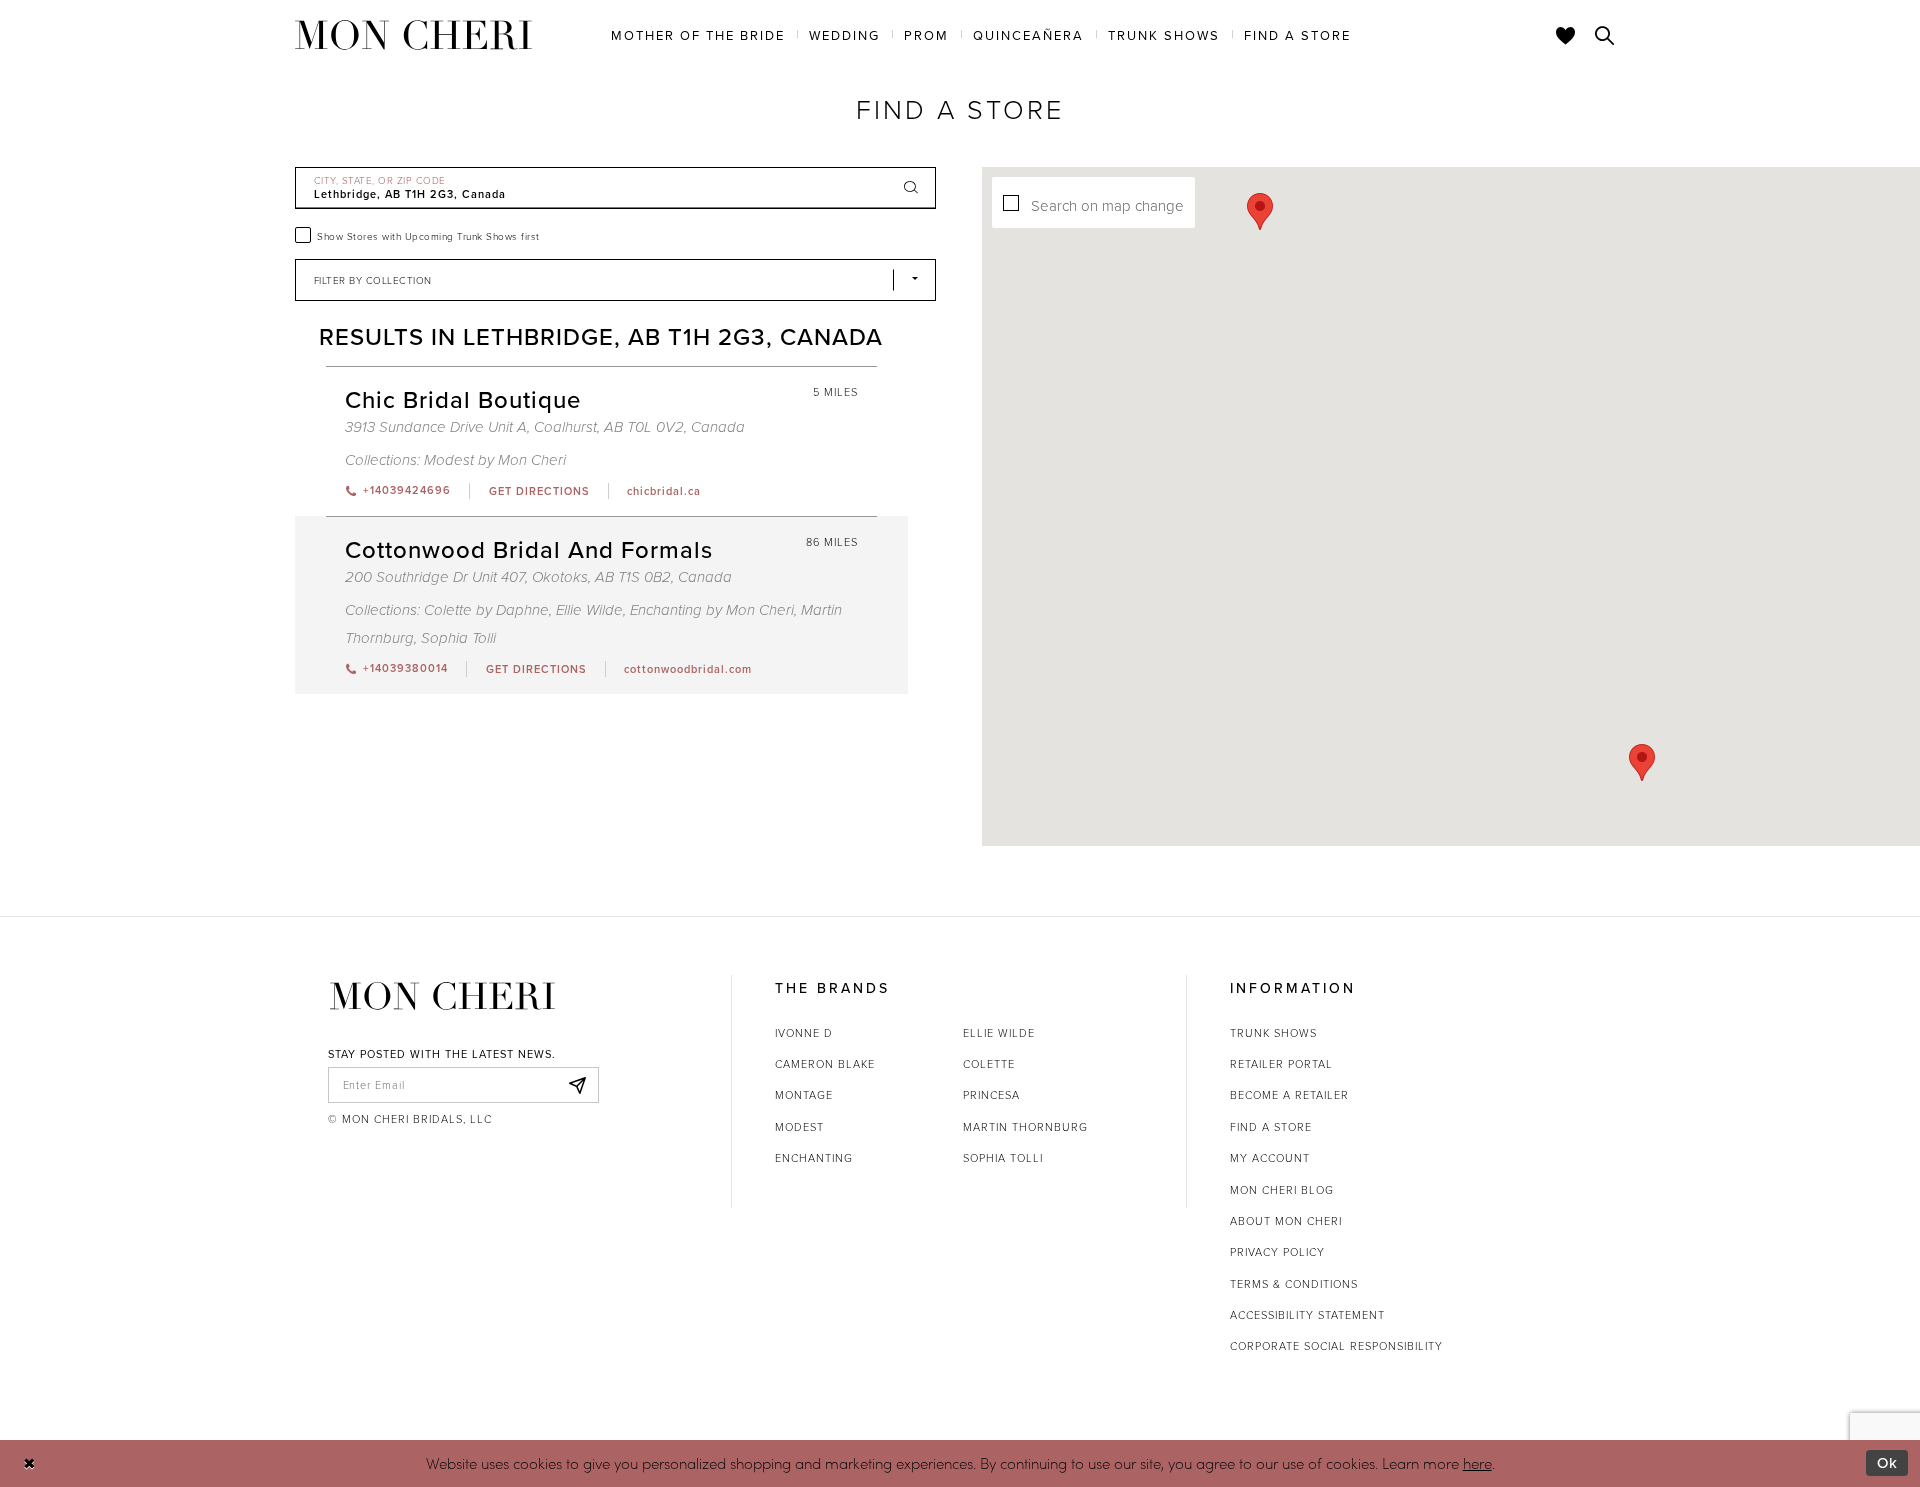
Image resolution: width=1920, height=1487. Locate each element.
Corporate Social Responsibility (1336, 1345)
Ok (1887, 1462)
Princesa (991, 1094)
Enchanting (814, 1157)
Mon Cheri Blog (1282, 1189)
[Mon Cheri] (442, 996)
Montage (804, 1094)
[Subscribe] (578, 1085)
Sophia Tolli (458, 638)
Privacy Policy (1277, 1251)
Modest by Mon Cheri (495, 460)
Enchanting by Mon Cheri (712, 610)
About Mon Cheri (1286, 1220)
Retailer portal (1281, 1063)
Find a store (1271, 1126)
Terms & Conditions (1294, 1283)
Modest (799, 1126)
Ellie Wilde (589, 610)
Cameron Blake (825, 1063)
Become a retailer (1289, 1094)
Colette (989, 1063)
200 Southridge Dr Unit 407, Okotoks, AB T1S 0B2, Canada (538, 577)
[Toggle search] (1605, 35)
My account (1270, 1157)
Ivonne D (804, 1032)
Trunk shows (1273, 1032)
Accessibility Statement (1307, 1314)
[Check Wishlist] (1566, 35)
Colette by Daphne (486, 610)
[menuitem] (698, 34)
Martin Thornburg (1025, 1126)
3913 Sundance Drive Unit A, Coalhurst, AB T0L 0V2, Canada (545, 427)
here (1477, 1463)
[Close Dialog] (29, 1463)
